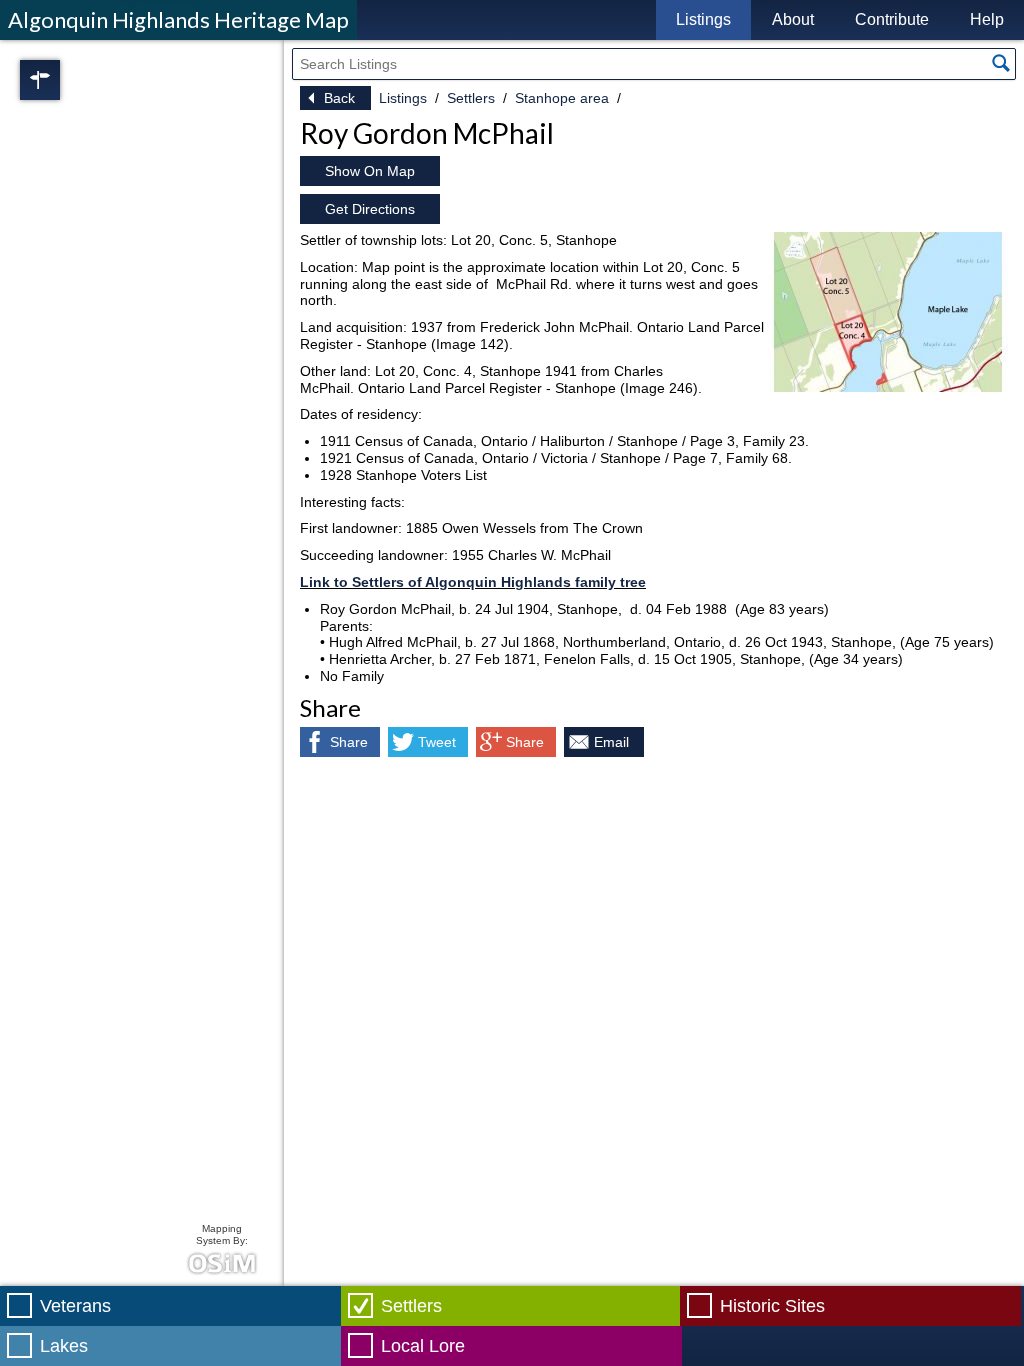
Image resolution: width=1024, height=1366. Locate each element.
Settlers (471, 98)
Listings (703, 19)
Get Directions (370, 209)
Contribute (892, 19)
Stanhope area (562, 98)
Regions (68, 80)
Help (987, 19)
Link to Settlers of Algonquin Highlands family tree (473, 582)
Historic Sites (772, 1306)
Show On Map (370, 171)
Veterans (75, 1306)
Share (349, 742)
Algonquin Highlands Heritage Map (178, 19)
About (793, 19)
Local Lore (423, 1346)
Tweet (437, 742)
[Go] (1001, 63)
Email (611, 742)
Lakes (64, 1346)
